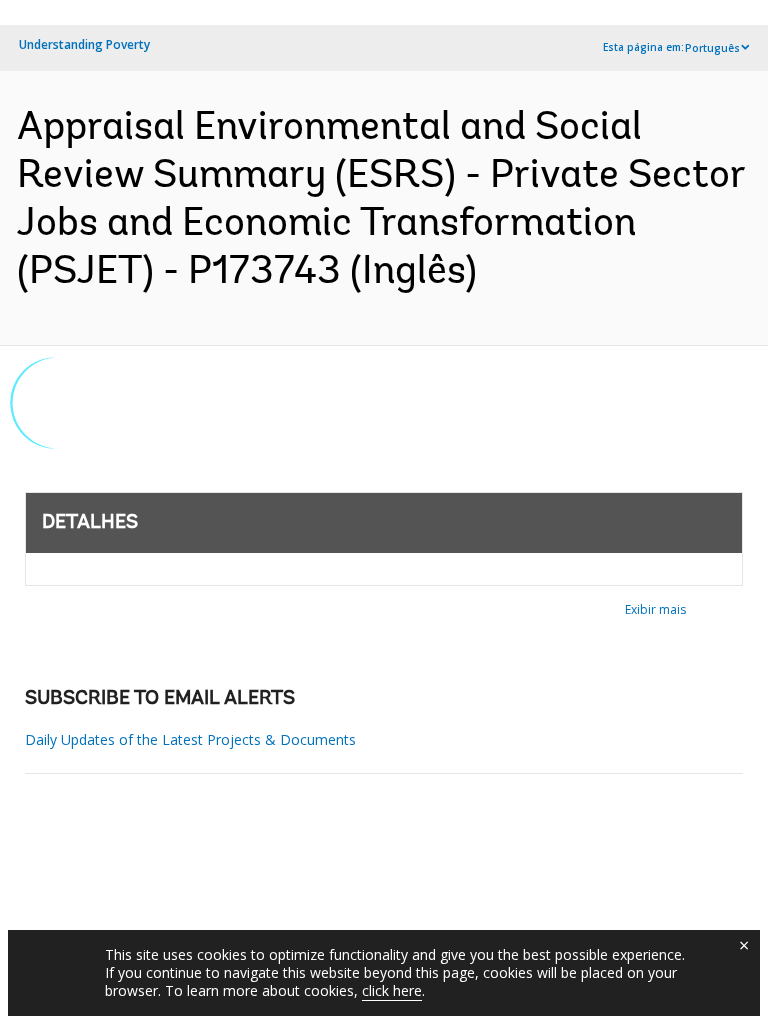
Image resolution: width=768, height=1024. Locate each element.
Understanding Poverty (84, 44)
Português (712, 48)
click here (392, 990)
